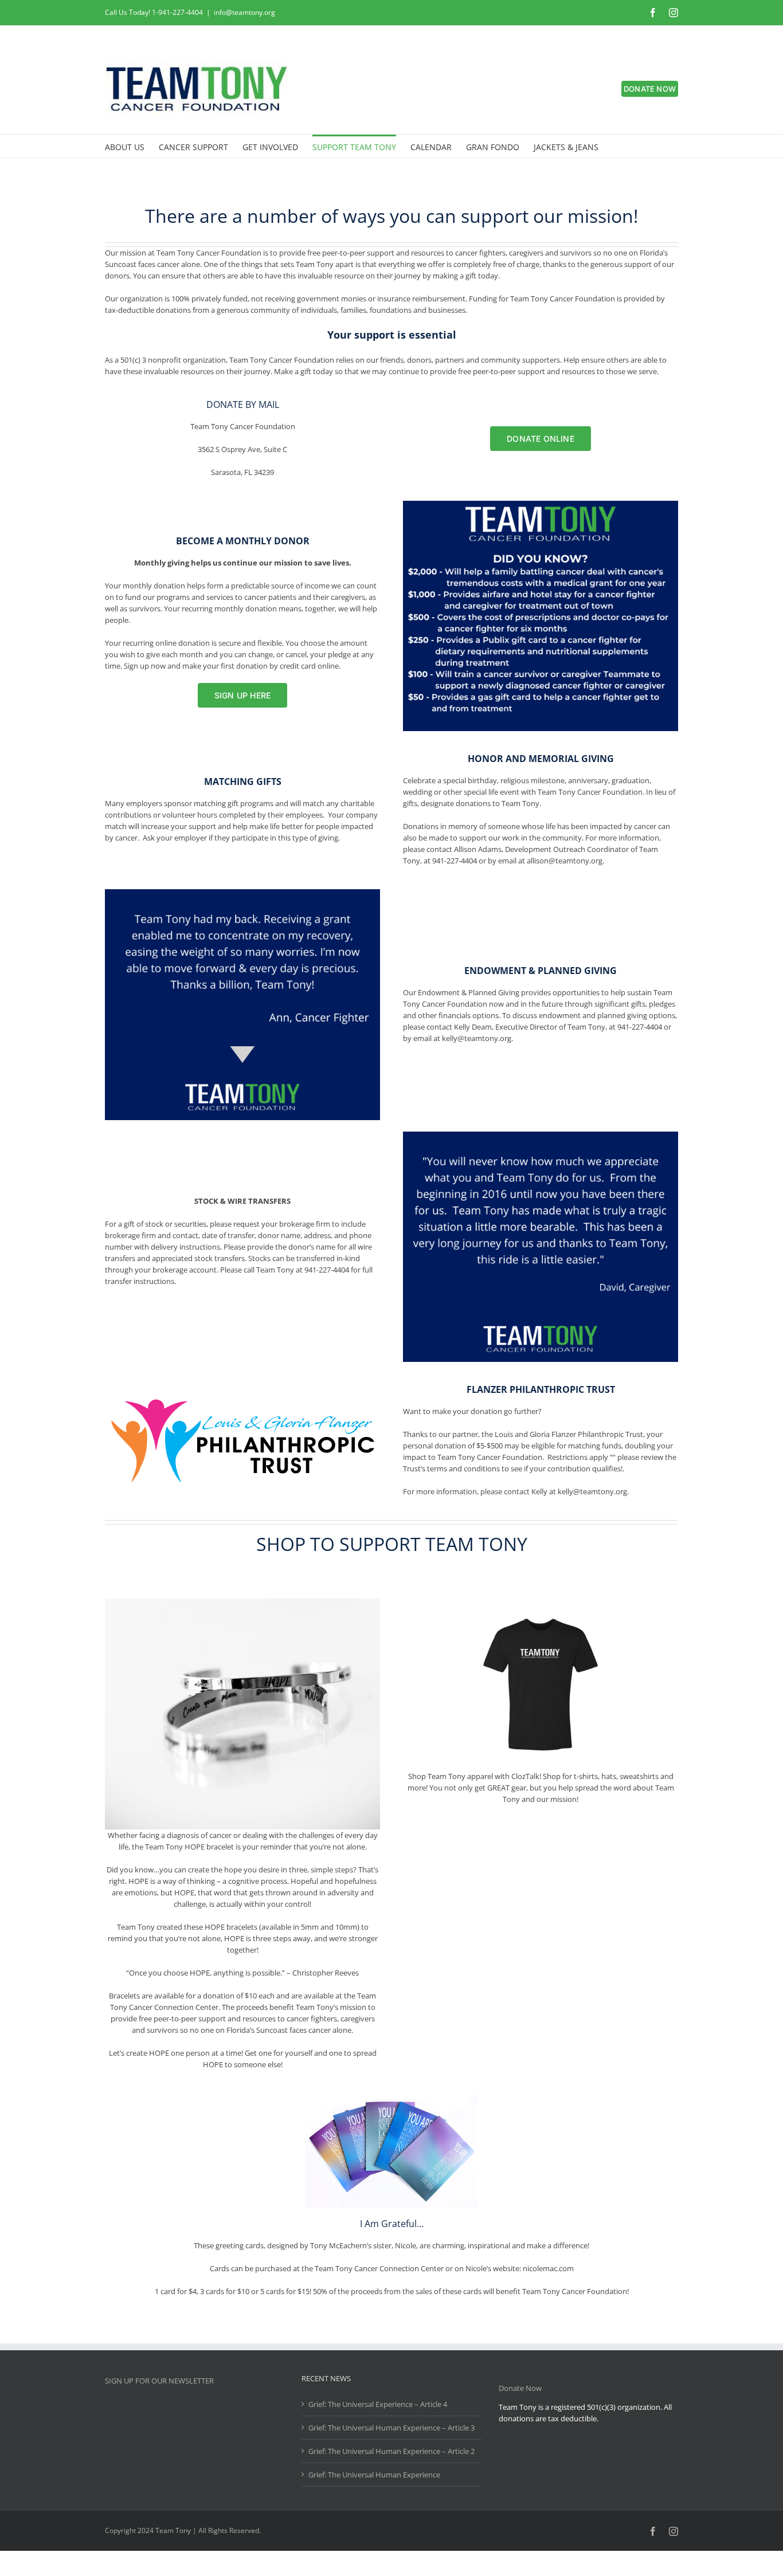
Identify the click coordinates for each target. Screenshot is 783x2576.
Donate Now (520, 2388)
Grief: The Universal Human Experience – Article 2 (391, 2451)
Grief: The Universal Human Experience (374, 2475)
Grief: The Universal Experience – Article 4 (378, 2404)
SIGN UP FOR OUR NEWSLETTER (159, 2381)
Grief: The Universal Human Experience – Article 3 (391, 2428)
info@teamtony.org (244, 12)
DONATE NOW (650, 89)
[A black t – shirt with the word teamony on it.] (541, 1602)
